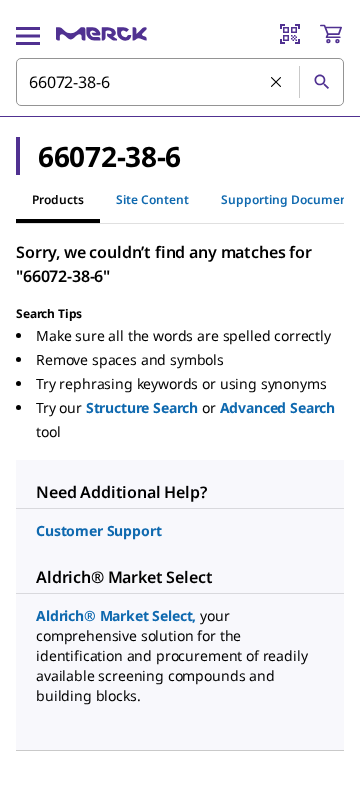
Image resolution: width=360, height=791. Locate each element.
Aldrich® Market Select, (116, 615)
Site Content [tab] (152, 199)
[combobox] (180, 82)
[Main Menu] (28, 34)
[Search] (321, 82)
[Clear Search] (277, 83)
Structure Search (142, 407)
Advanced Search (278, 407)
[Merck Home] (101, 34)
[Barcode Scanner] (290, 34)
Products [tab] (58, 199)
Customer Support (98, 530)
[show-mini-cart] (331, 34)
